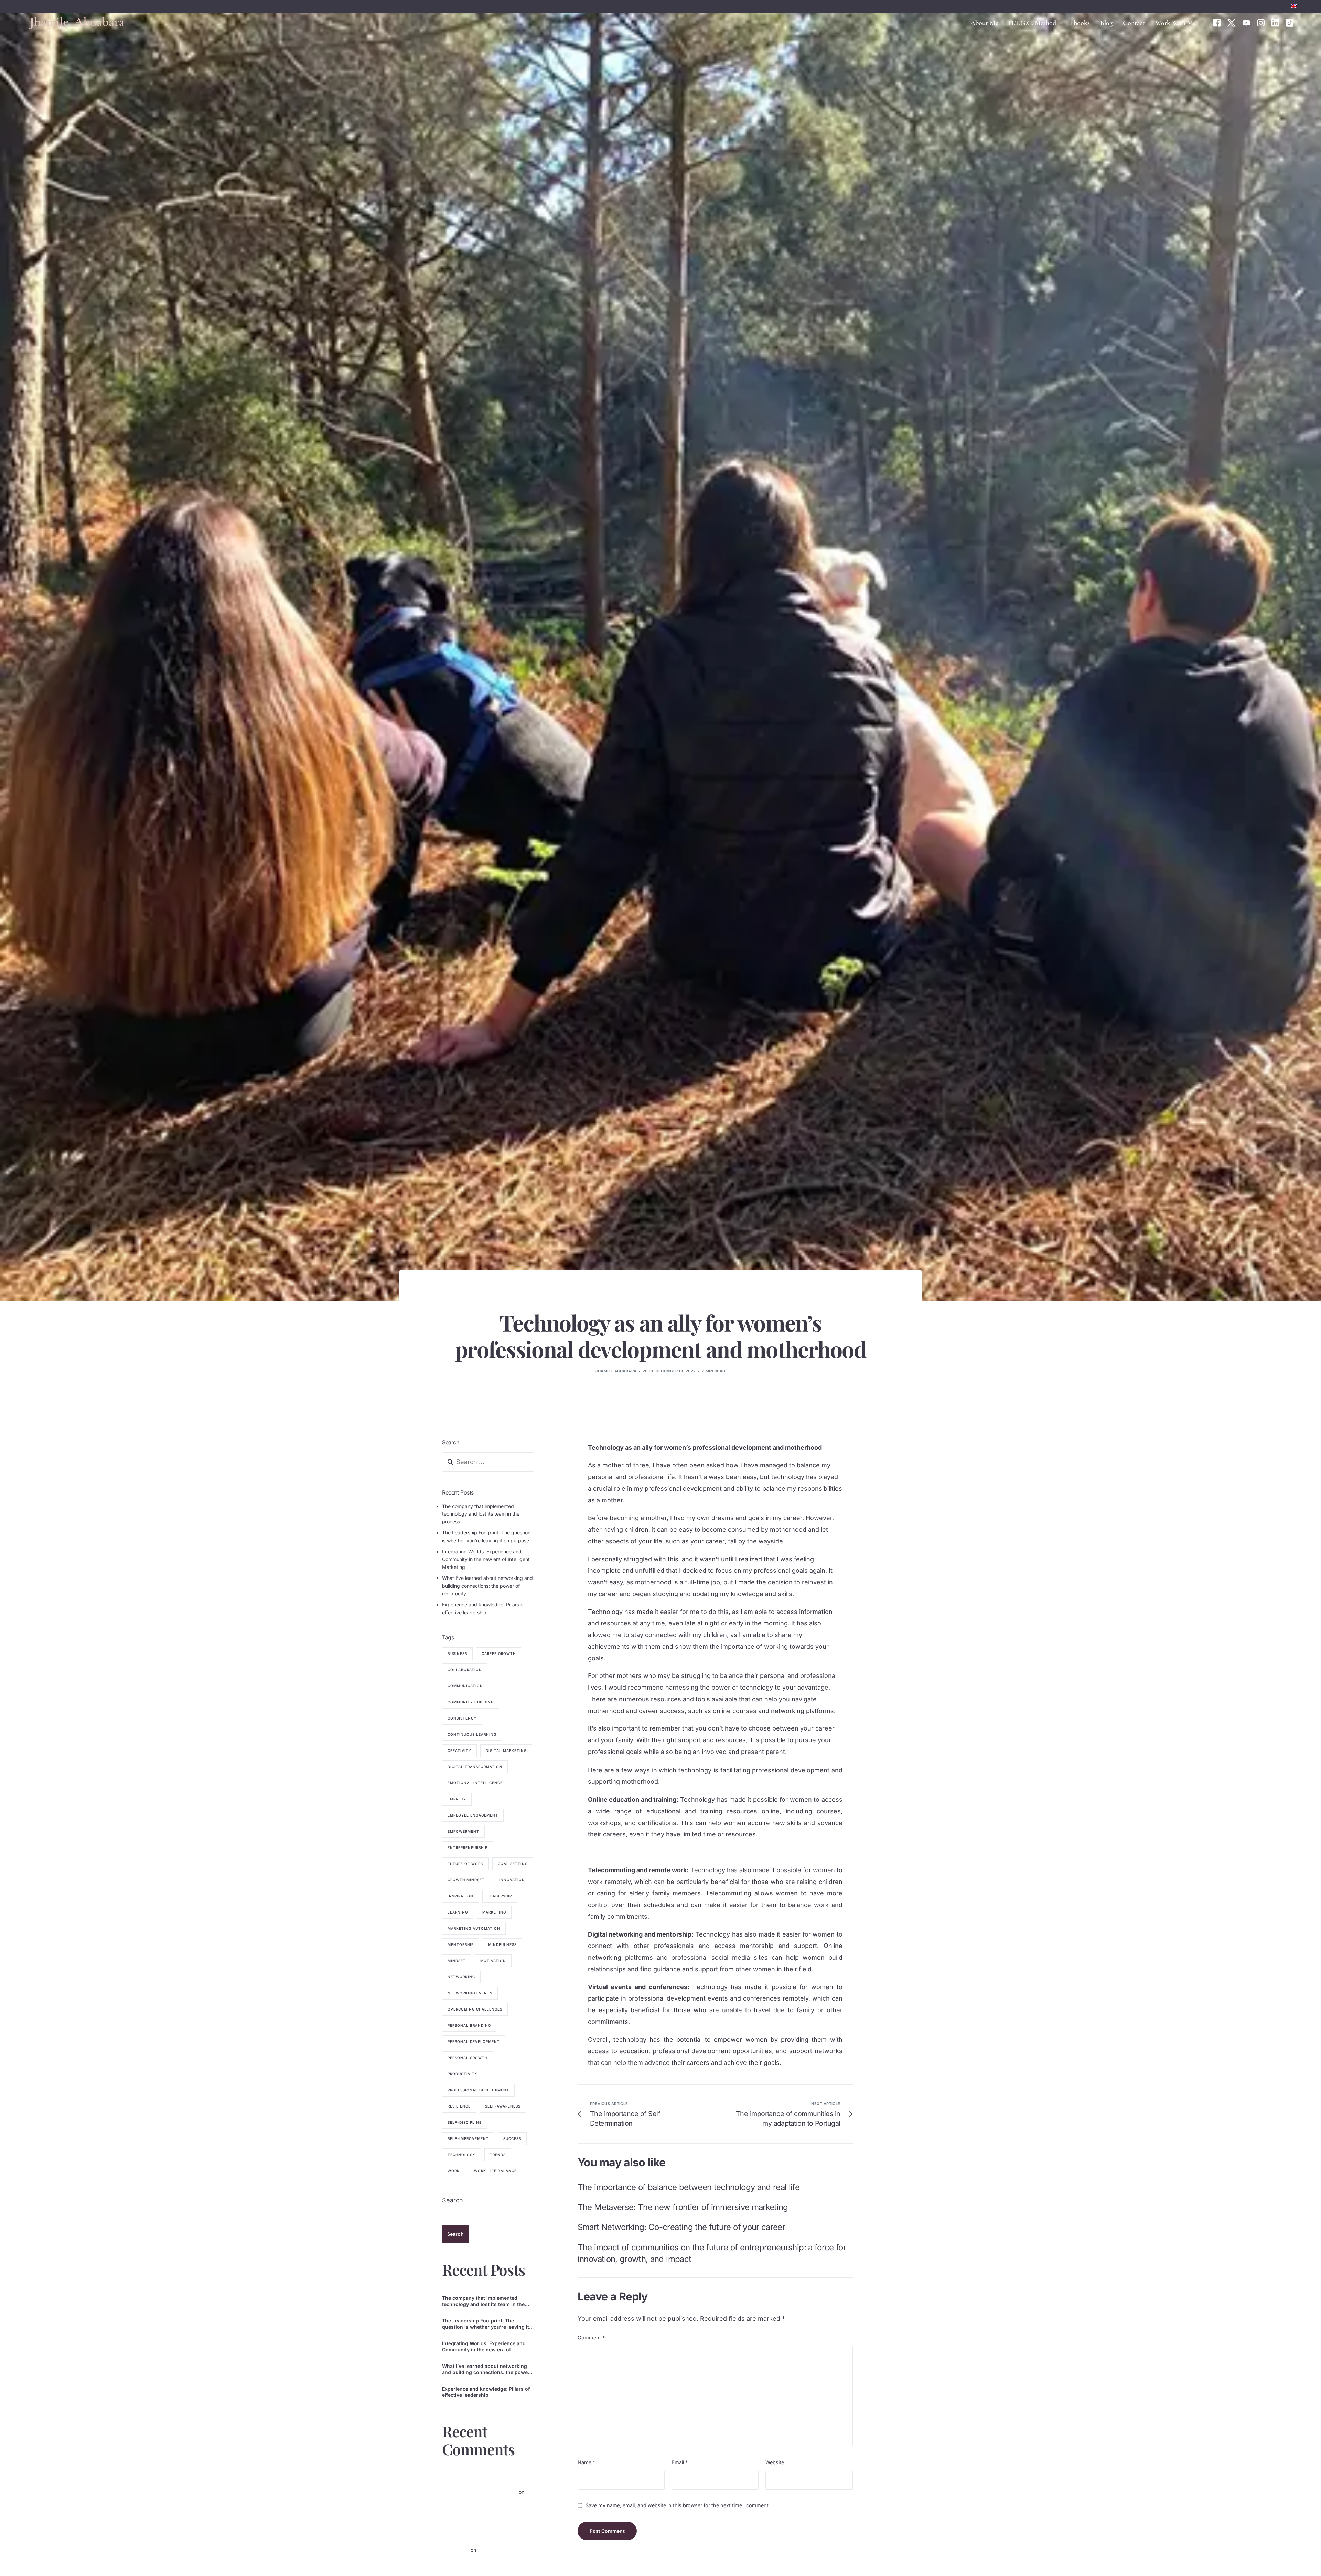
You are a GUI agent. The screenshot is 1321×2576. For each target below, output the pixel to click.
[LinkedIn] (1275, 22)
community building (471, 1702)
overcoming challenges (475, 2009)
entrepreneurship (468, 1848)
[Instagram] (1261, 22)
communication (465, 1686)
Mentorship (461, 1945)
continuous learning (472, 1735)
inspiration (460, 1896)
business (457, 1654)
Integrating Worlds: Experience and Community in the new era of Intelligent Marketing (486, 1560)
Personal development (474, 2042)
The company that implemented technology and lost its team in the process (481, 1514)
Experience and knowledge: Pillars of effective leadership (486, 2392)
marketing (494, 1912)
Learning (458, 1912)
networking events (470, 1993)
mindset (457, 1961)
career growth (499, 1654)
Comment (591, 2337)
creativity (459, 1751)
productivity (463, 2074)
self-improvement (468, 2139)
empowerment (463, 1832)
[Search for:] (488, 1462)
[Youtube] (1246, 22)
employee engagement (473, 1815)
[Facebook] (1217, 22)
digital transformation (475, 1767)
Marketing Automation (474, 1929)
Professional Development (478, 2090)
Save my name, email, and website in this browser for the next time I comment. (678, 2506)
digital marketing (506, 1751)
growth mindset (466, 1880)
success (512, 2139)
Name (586, 2462)
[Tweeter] (1232, 22)
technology (461, 2155)
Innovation (512, 1880)
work (454, 2171)
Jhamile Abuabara (616, 1371)
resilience (459, 2106)
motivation (493, 1961)
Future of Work (465, 1864)
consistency (462, 1718)
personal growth (468, 2058)
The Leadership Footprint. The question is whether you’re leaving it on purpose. (486, 2324)
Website (775, 2462)
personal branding (469, 2026)
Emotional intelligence (475, 1783)
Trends (498, 2155)
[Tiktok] (1290, 22)
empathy (457, 1799)
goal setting (513, 1864)
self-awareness (503, 2106)
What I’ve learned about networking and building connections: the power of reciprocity (487, 1586)
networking (461, 1977)
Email (680, 2462)
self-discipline (465, 2123)
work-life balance (495, 2171)
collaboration (465, 1670)
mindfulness (502, 1945)
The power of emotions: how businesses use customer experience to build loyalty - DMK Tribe (488, 2538)
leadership (500, 1896)
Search (453, 2201)
